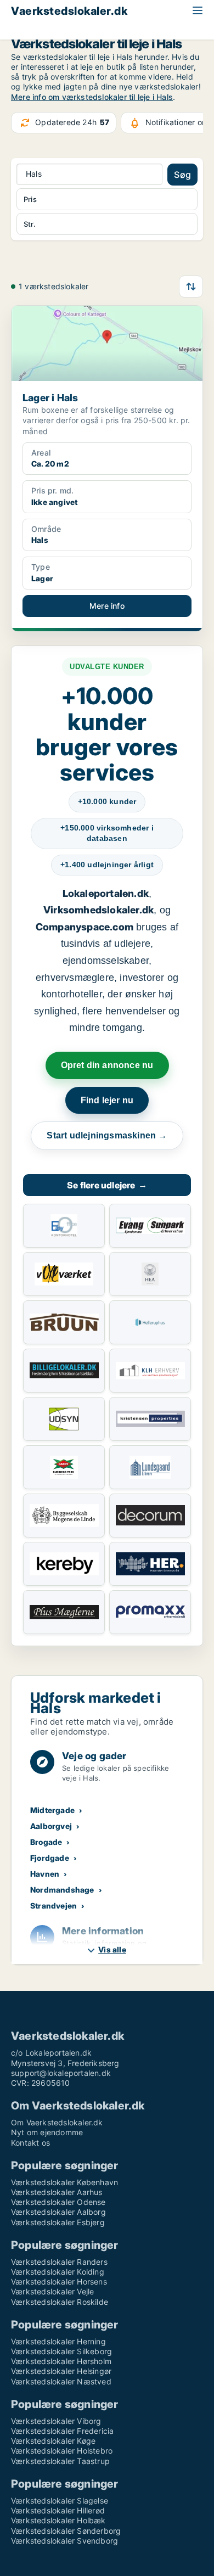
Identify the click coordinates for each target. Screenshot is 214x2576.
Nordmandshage (62, 1890)
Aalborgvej (51, 1826)
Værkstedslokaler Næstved (61, 2381)
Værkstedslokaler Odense (58, 2202)
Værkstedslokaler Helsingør (61, 2371)
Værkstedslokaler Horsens (59, 2282)
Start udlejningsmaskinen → (107, 1135)
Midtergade (52, 1810)
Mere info (107, 606)
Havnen (45, 1874)
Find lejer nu (107, 1100)
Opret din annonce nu (107, 1065)
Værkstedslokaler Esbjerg (58, 2222)
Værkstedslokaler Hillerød (58, 2510)
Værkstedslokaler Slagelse (60, 2501)
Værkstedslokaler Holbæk (58, 2520)
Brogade (46, 1842)
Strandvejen (54, 1906)
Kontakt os (30, 2143)
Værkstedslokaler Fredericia (62, 2431)
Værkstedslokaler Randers (59, 2262)
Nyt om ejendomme (47, 2132)
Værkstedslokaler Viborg (56, 2421)
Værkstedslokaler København (64, 2182)
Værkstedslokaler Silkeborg (61, 2351)
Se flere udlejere (107, 1185)
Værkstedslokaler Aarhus (57, 2192)
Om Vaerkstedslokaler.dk (57, 2122)
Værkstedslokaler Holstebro (62, 2451)
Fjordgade (50, 1858)
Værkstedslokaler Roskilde (60, 2302)
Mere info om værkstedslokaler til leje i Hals (92, 97)
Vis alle (112, 1949)
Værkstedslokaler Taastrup (60, 2461)
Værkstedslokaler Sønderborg (66, 2531)
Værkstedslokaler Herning (58, 2341)
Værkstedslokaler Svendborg (64, 2541)
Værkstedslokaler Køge (53, 2441)
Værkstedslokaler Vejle (52, 2291)
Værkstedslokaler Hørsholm (61, 2361)
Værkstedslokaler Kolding (58, 2272)
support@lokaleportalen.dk (61, 2073)
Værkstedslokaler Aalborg (58, 2212)
